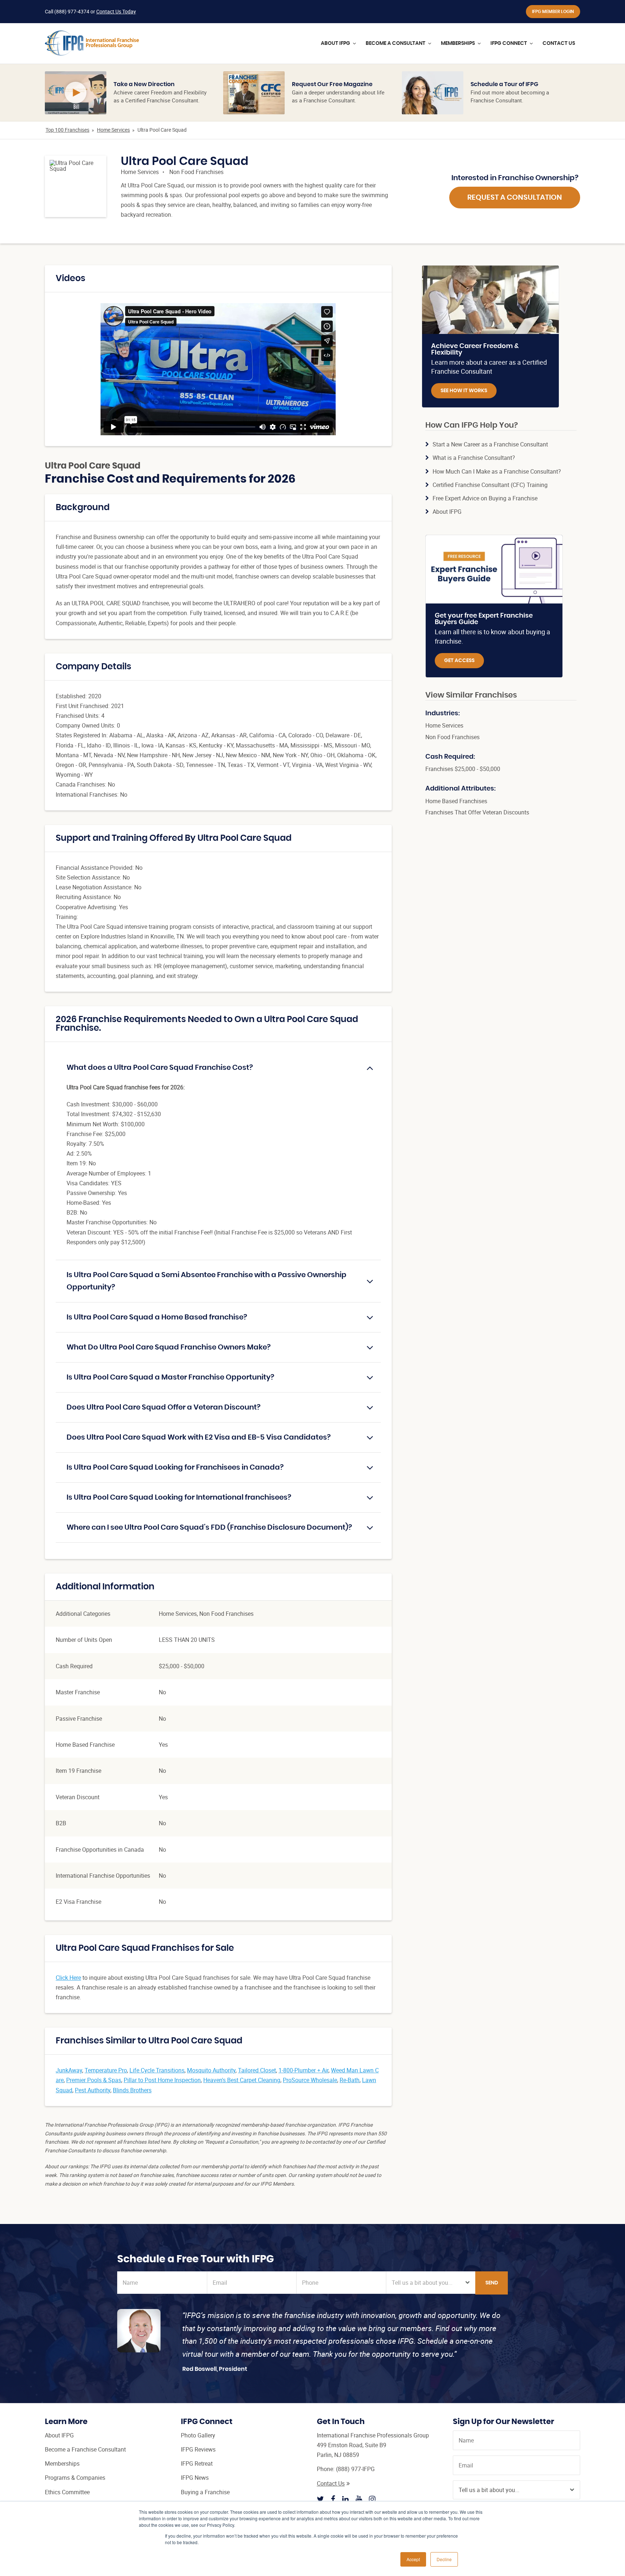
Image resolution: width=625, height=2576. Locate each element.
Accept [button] (413, 2559)
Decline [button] (444, 2559)
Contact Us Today (116, 11)
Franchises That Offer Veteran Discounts (477, 812)
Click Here (68, 1978)
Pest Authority (93, 2090)
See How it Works (464, 391)
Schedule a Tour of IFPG (504, 84)
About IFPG (447, 512)
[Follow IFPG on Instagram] (372, 2499)
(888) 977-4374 (72, 11)
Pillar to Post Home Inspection (162, 2080)
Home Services (113, 130)
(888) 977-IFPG (355, 2469)
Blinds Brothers (132, 2090)
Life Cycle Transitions (157, 2070)
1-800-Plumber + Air (303, 2070)
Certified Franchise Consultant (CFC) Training (490, 485)
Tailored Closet (257, 2070)
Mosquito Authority (211, 2070)
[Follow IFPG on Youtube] (359, 2499)
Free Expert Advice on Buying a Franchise (485, 498)
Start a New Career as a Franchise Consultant (490, 444)
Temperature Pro (106, 2070)
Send (492, 2283)
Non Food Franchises (196, 172)
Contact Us (331, 2483)
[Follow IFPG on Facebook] (333, 2499)
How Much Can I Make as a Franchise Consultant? (497, 471)
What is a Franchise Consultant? (474, 458)
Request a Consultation (515, 198)
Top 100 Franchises (67, 130)
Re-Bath (350, 2080)
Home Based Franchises (456, 801)
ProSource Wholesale (310, 2080)
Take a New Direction (144, 84)
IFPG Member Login (553, 12)
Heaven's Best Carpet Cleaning (242, 2080)
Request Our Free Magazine (332, 84)
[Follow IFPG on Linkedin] (345, 2499)
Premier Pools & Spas (94, 2080)
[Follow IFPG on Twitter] (320, 2499)
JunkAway (69, 2070)
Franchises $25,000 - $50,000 (463, 769)
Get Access (459, 661)
